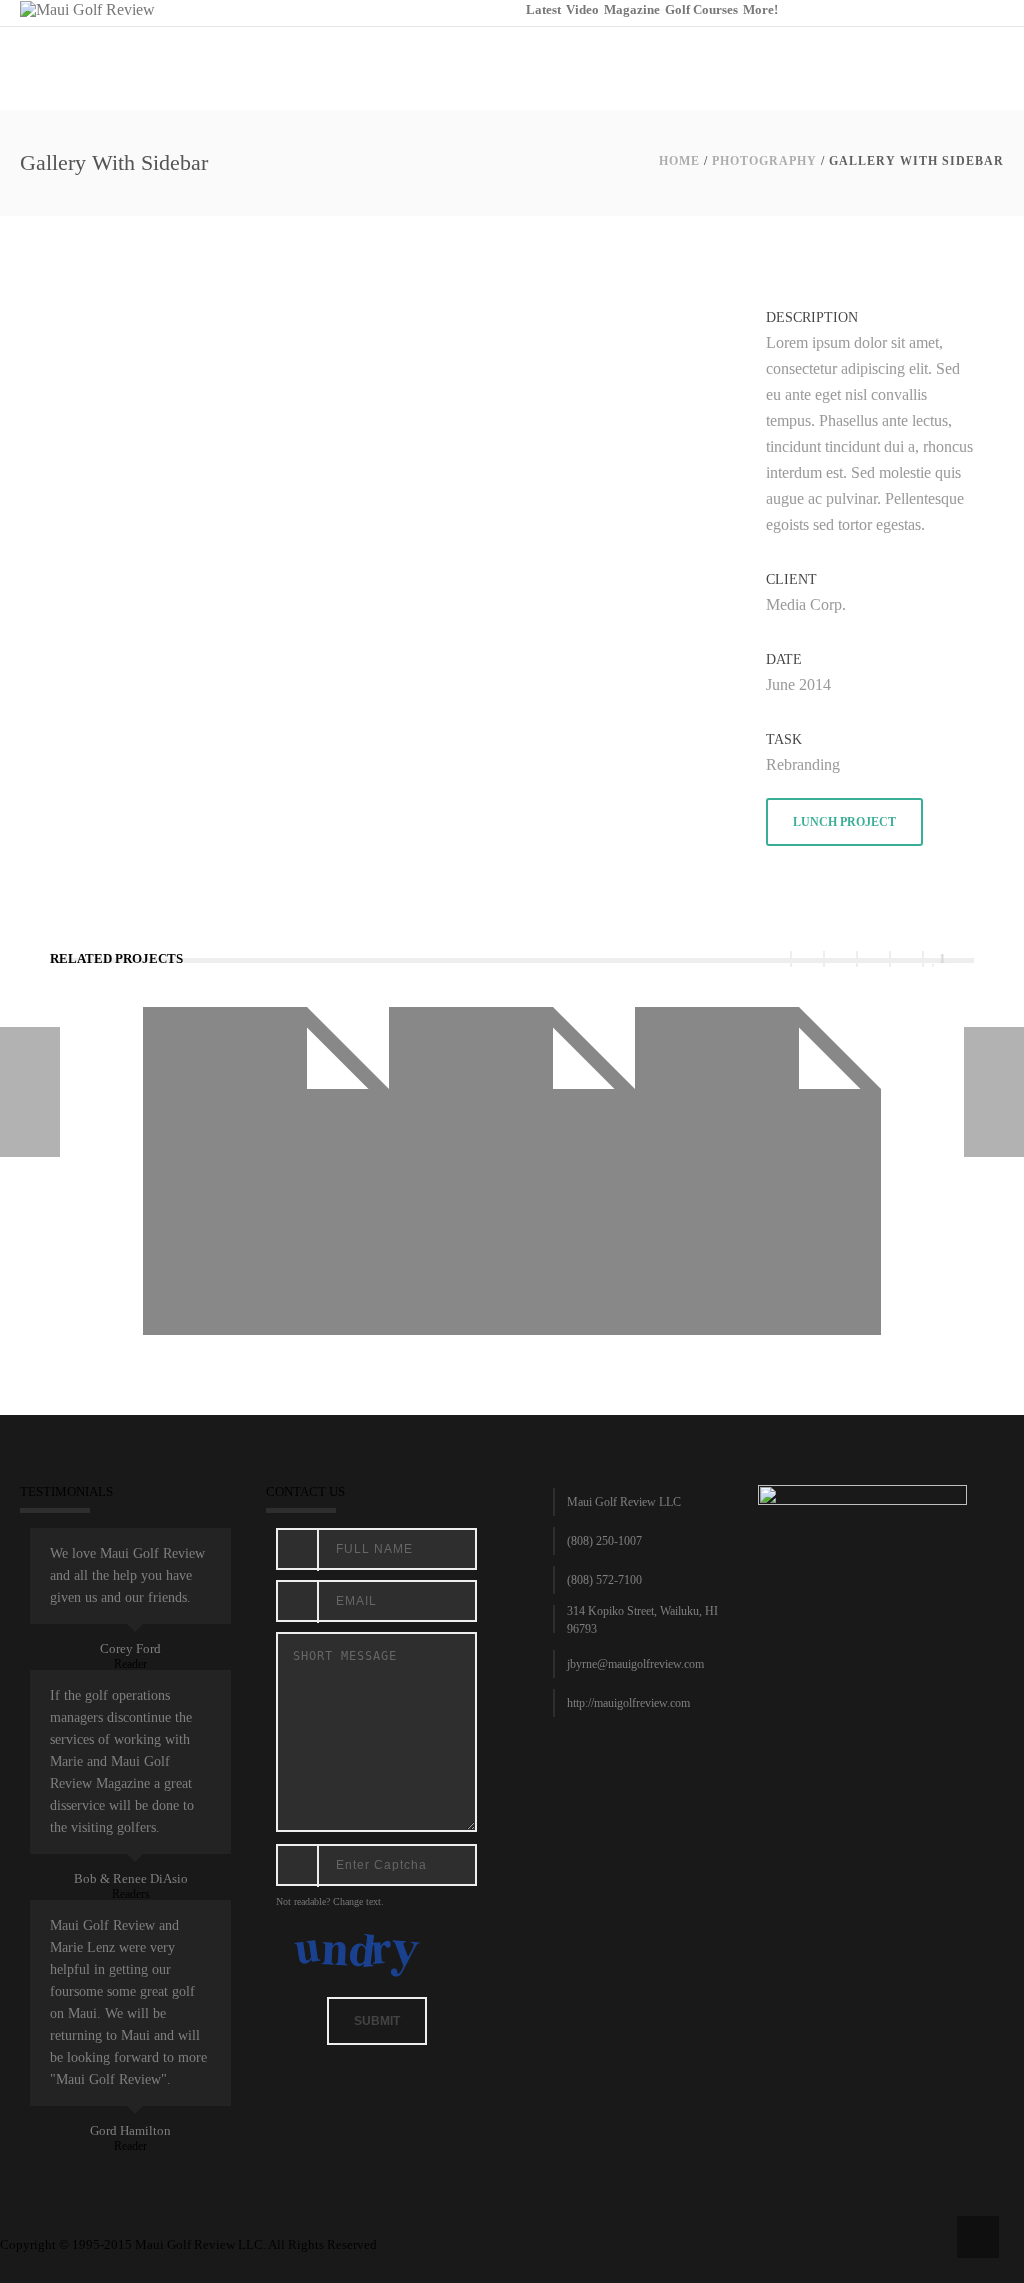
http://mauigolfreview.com (628, 1703)
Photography (764, 161)
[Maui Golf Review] (87, 8)
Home (679, 161)
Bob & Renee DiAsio (131, 1878)
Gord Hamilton (130, 2130)
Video (582, 9)
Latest (543, 9)
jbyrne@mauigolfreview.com (635, 1664)
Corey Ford (130, 1648)
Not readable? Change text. (330, 1901)
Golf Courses (701, 9)
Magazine (632, 9)
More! (760, 9)
